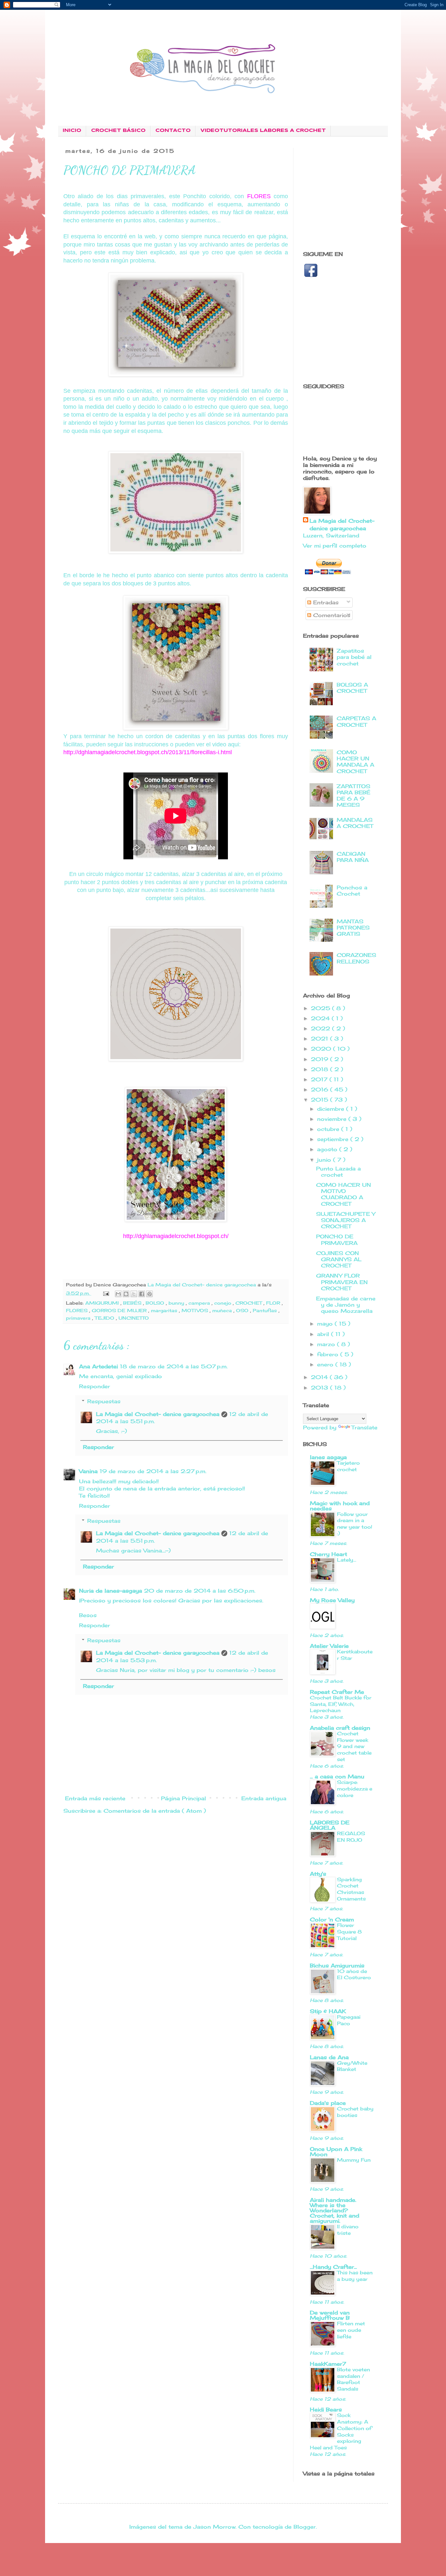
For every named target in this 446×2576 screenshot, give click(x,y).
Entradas (325, 602)
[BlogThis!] (126, 1294)
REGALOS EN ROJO (351, 1837)
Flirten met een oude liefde (351, 2330)
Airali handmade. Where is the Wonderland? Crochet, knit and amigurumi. (334, 2210)
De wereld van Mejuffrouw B (330, 2315)
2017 (320, 1079)
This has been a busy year (355, 2276)
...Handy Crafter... (333, 2267)
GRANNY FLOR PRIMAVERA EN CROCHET (342, 1282)
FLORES (78, 1310)
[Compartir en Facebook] (142, 1294)
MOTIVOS (196, 1310)
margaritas (165, 1310)
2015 (320, 1100)
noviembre (333, 1119)
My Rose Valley (332, 1600)
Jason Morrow (214, 2527)
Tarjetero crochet (348, 1466)
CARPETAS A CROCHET (356, 721)
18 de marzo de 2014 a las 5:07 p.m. (174, 1366)
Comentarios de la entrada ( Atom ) (155, 1811)
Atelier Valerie (329, 1646)
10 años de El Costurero (354, 1974)
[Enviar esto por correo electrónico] (118, 1294)
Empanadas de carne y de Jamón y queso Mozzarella (346, 1305)
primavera (79, 1318)
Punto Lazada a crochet (338, 1172)
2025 (321, 1008)
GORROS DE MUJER (120, 1310)
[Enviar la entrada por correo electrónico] (106, 1293)
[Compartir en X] (134, 1294)
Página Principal (183, 1798)
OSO (243, 1310)
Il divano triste (348, 2230)
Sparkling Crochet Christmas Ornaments (351, 1889)
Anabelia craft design (340, 1728)
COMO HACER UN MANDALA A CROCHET (355, 762)
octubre (329, 1129)
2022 (321, 1028)
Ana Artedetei (98, 1366)
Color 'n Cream (332, 1919)
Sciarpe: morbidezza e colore (355, 1789)
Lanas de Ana (329, 2057)
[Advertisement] (358, 194)
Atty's (318, 1874)
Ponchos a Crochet (352, 890)
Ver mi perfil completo (335, 546)
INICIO (72, 131)
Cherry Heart (328, 1554)
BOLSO (156, 1303)
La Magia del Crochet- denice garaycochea (158, 1414)
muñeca (223, 1310)
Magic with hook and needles (340, 1506)
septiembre (334, 1139)
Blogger (305, 2527)
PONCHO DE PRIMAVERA (337, 1240)
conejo (223, 1303)
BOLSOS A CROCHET (352, 688)
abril (324, 1334)
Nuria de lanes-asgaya (111, 1591)
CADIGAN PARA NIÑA (353, 857)
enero (326, 1364)
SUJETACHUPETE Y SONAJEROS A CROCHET (346, 1220)
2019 (320, 1059)
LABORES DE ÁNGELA (330, 1825)
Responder (95, 1386)
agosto (328, 1149)
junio (325, 1160)
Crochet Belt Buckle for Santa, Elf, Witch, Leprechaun (341, 1704)
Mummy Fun (354, 2160)
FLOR (274, 1303)
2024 (321, 1018)
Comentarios (331, 615)
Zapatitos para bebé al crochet (354, 657)
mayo (326, 1324)
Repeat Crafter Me (337, 1692)
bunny (177, 1303)
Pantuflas (266, 1310)
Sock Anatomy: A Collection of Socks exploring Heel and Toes (341, 2431)
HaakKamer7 (328, 2364)
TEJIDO (105, 1318)
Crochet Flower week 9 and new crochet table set (354, 1746)
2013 (320, 1388)
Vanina (88, 1471)
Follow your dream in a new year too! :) (355, 1524)
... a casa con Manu (337, 1776)
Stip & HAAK (328, 2011)
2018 (320, 1069)
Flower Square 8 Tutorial (349, 1932)
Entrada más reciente (95, 1798)
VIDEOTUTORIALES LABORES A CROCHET (263, 131)
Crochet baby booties (355, 2112)
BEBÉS (133, 1303)
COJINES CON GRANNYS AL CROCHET (339, 1259)
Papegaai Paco (349, 2020)
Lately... (347, 1560)
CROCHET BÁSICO (118, 131)
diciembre (332, 1109)
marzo (327, 1344)
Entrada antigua (264, 1798)
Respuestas (104, 1401)
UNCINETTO (134, 1318)
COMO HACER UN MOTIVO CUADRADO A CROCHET (343, 1194)
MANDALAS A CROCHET (355, 823)
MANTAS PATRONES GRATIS (353, 928)
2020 (322, 1049)
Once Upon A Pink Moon (336, 2152)
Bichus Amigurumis (337, 1965)
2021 (320, 1039)
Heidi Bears (326, 2409)
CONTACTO (173, 131)
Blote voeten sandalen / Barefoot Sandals (353, 2379)
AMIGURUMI (103, 1303)
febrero (329, 1354)
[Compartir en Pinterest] (150, 1294)
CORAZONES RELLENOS (356, 958)
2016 (320, 1089)
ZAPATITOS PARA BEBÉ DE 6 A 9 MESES (353, 796)
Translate (364, 1427)
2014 (320, 1377)
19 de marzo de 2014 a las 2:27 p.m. (153, 1471)
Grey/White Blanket (352, 2066)
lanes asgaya (328, 1457)
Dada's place (328, 2103)
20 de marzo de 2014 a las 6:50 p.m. (200, 1591)
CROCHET (249, 1303)
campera (200, 1303)
